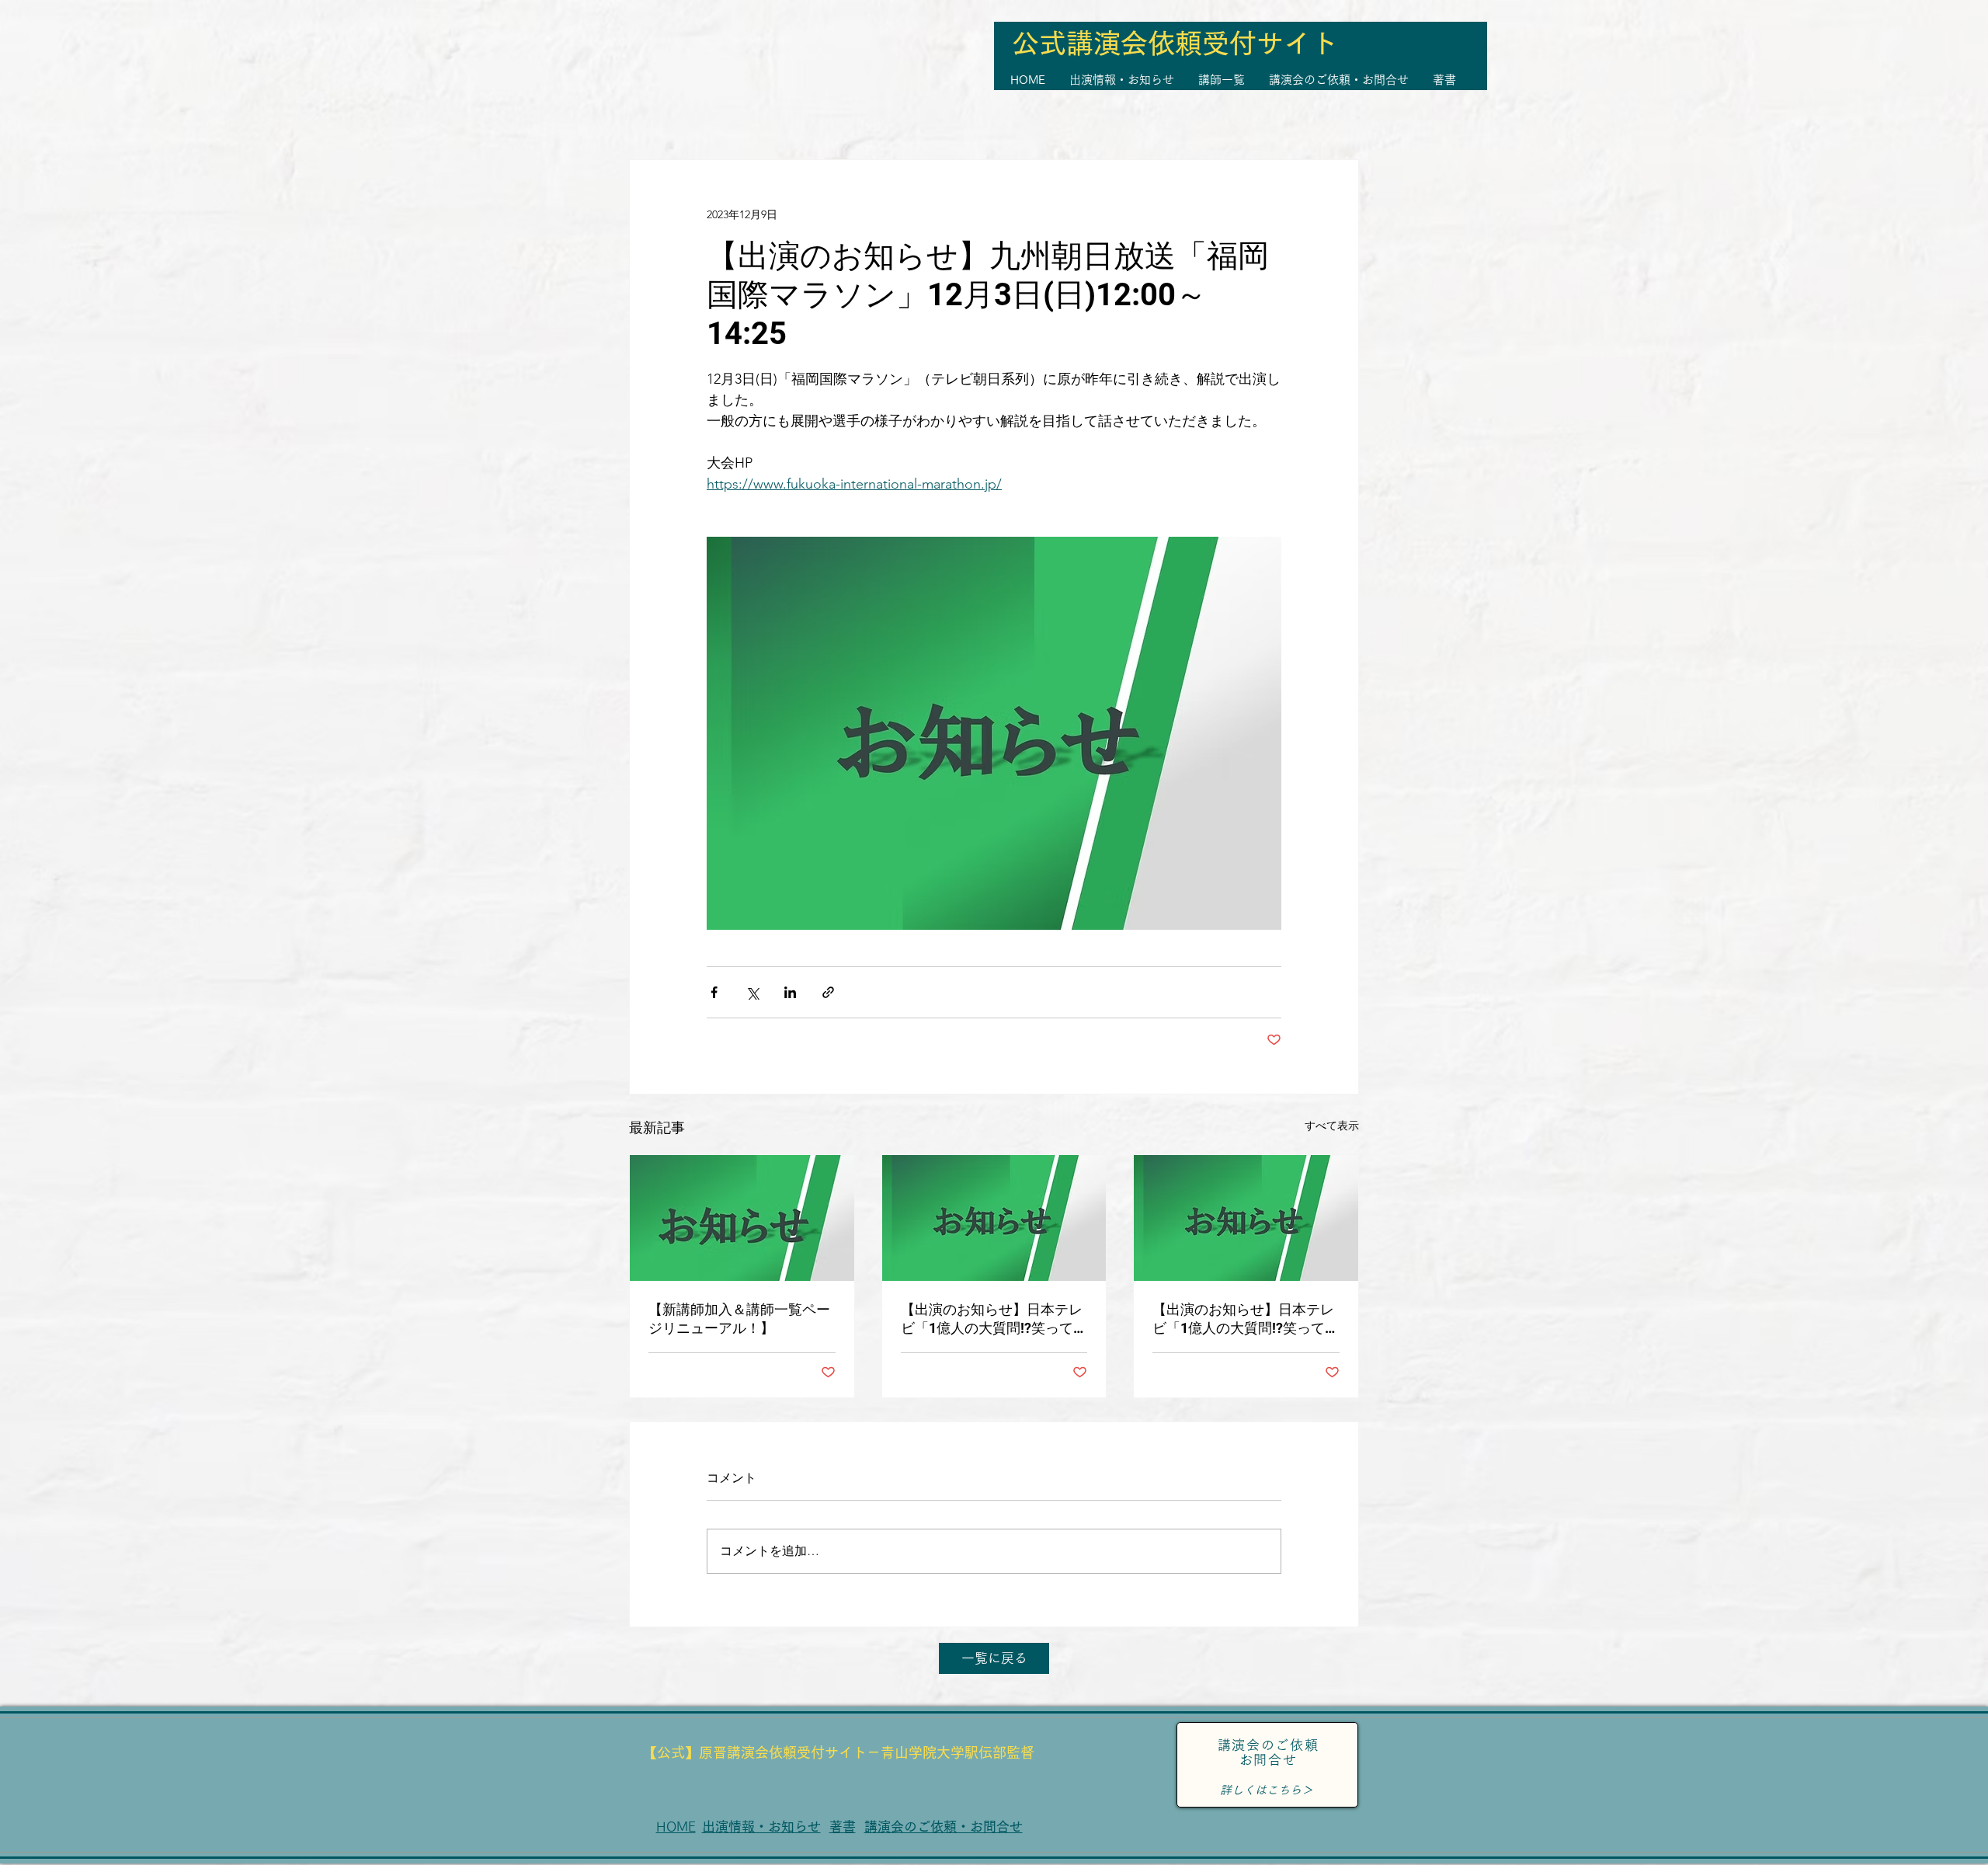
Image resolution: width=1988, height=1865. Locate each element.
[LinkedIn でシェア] (790, 992)
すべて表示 (1332, 1126)
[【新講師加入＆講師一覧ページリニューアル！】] (742, 1218)
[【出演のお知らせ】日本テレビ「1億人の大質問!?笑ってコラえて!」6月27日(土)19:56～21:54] (1246, 1218)
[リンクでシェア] (828, 992)
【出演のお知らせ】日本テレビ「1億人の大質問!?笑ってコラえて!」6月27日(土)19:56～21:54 (1246, 1319)
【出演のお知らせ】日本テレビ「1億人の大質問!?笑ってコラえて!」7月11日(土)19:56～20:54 (994, 1319)
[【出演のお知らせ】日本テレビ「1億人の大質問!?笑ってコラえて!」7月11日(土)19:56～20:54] (994, 1218)
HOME (676, 1827)
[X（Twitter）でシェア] (752, 992)
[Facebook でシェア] (714, 992)
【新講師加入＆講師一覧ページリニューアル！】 (739, 1319)
